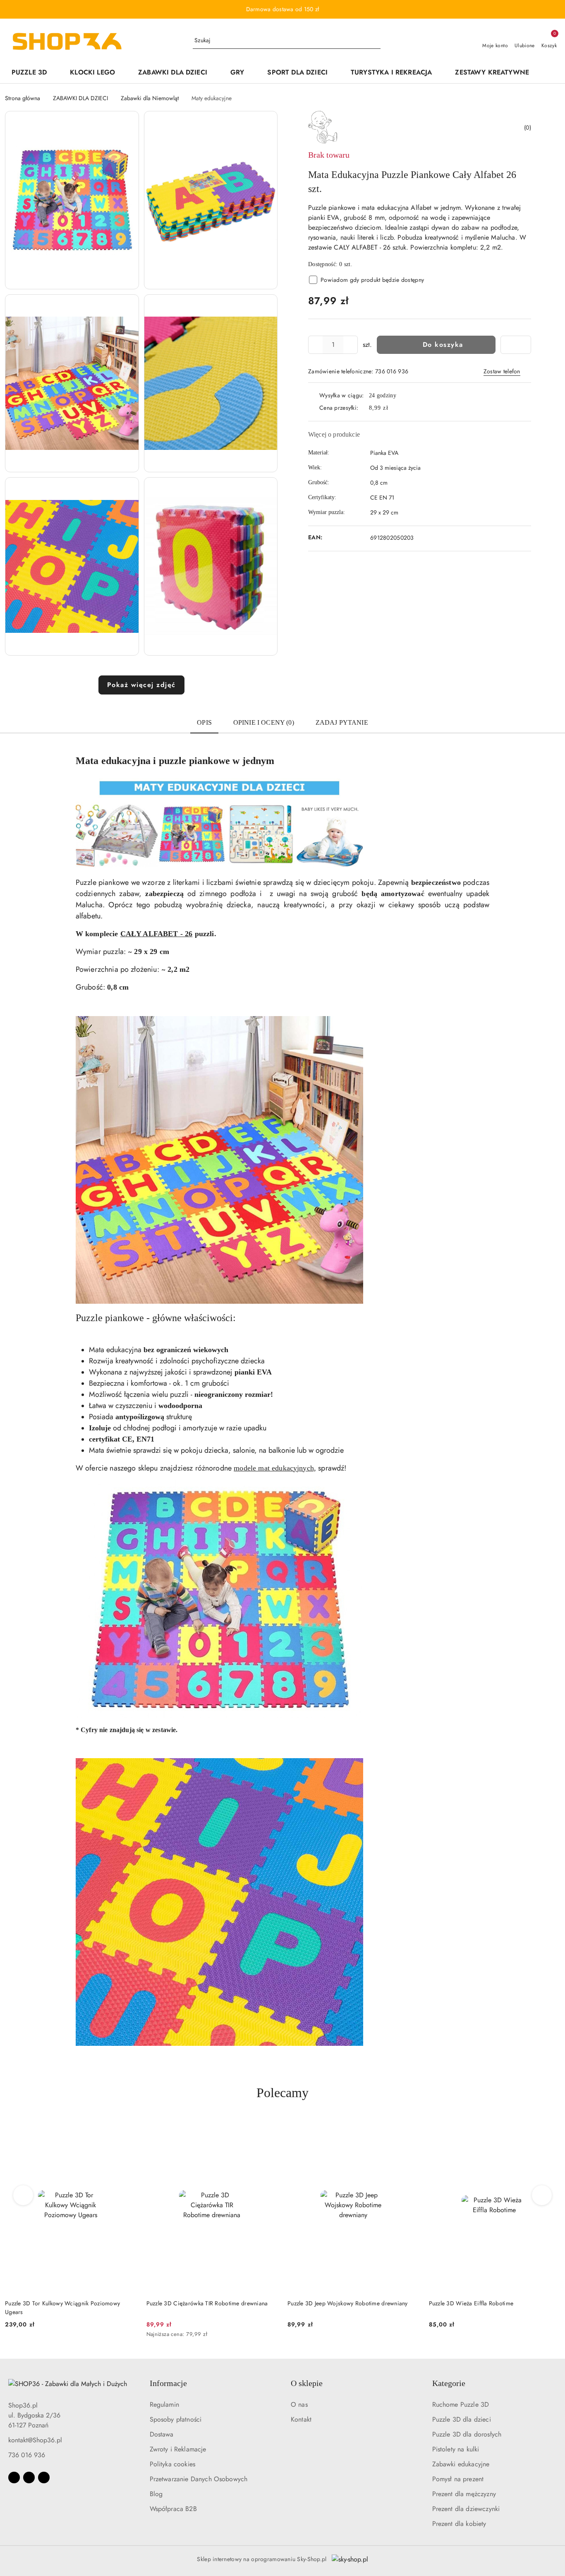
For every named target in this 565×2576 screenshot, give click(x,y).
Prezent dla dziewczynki (466, 2509)
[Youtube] (44, 2477)
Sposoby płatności (176, 2419)
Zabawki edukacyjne (461, 2464)
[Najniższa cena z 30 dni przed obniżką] (134, 2335)
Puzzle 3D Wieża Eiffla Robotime (330, 2303)
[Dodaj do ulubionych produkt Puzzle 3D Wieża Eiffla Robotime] (409, 2127)
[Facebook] (14, 2477)
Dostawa (162, 2434)
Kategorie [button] (449, 2383)
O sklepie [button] (307, 2383)
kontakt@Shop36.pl (35, 2440)
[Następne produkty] (542, 2195)
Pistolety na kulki (456, 2449)
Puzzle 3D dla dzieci (462, 2419)
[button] (549, 73)
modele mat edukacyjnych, (275, 1468)
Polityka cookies (173, 2464)
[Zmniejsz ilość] (315, 345)
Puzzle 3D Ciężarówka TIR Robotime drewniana (66, 2303)
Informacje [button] (168, 2383)
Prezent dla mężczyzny (464, 2494)
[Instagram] (29, 2477)
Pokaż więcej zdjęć (141, 685)
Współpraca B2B (173, 2509)
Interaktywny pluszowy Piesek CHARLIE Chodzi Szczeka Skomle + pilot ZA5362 (488, 2307)
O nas (299, 2404)
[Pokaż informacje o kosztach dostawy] (394, 408)
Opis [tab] (204, 722)
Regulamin (164, 2404)
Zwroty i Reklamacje (178, 2449)
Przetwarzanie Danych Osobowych (199, 2479)
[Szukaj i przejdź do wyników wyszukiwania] (376, 41)
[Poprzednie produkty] (23, 2195)
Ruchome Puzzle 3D (461, 2404)
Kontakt (301, 2419)
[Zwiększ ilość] (351, 345)
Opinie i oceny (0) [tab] (264, 722)
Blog (156, 2494)
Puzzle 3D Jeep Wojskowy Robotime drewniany (207, 2303)
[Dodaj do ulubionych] (516, 345)
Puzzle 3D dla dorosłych (467, 2434)
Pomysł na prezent (458, 2479)
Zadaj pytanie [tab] (342, 722)
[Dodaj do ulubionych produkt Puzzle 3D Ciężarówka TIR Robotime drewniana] (127, 2127)
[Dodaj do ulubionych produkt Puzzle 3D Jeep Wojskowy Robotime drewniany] (268, 2127)
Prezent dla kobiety (459, 2524)
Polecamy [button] (282, 2093)
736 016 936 (27, 2455)
